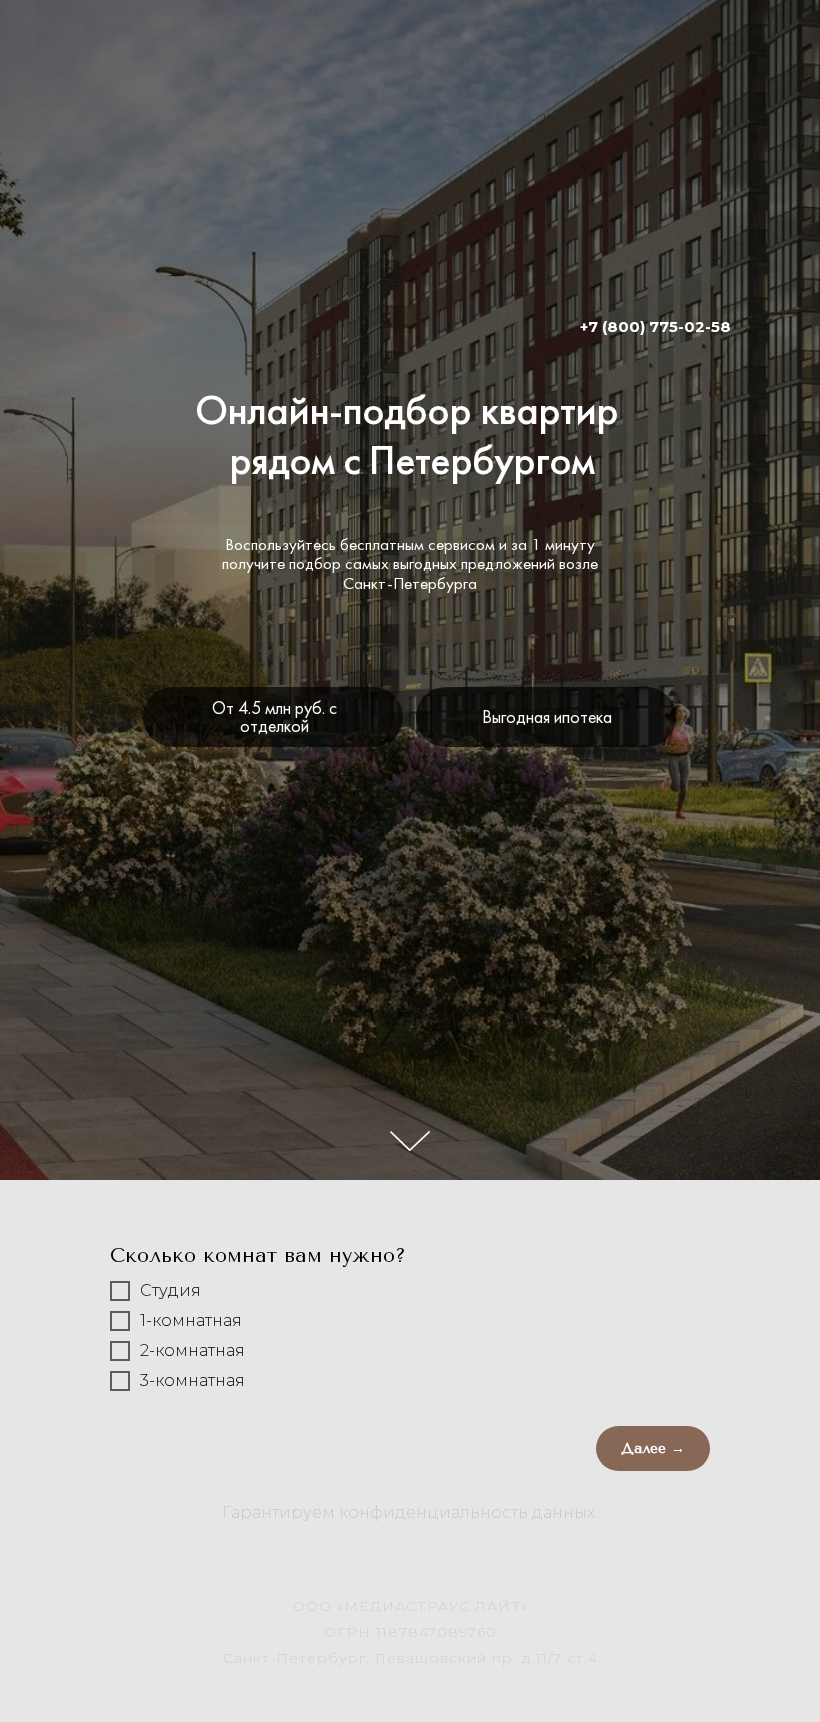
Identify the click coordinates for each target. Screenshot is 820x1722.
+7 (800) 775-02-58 (655, 326)
